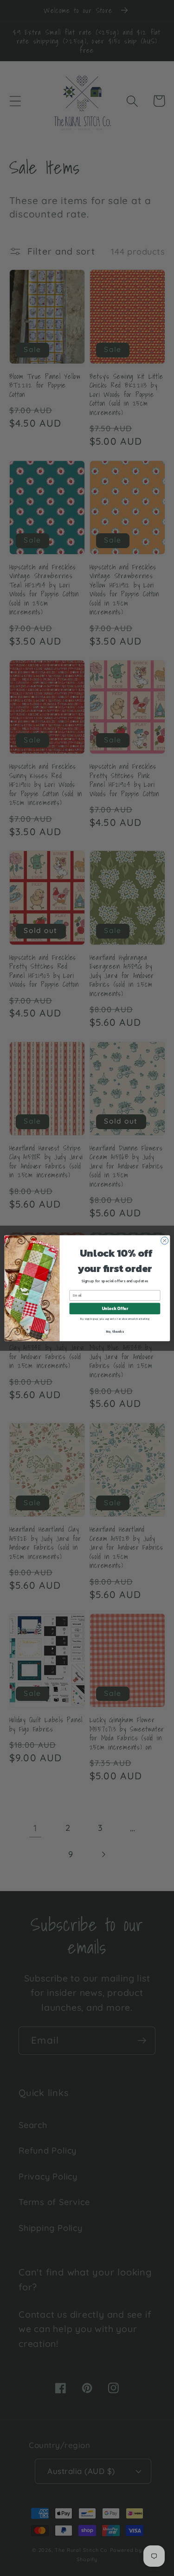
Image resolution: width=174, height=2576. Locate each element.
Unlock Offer (114, 1309)
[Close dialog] (164, 1240)
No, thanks (115, 1331)
